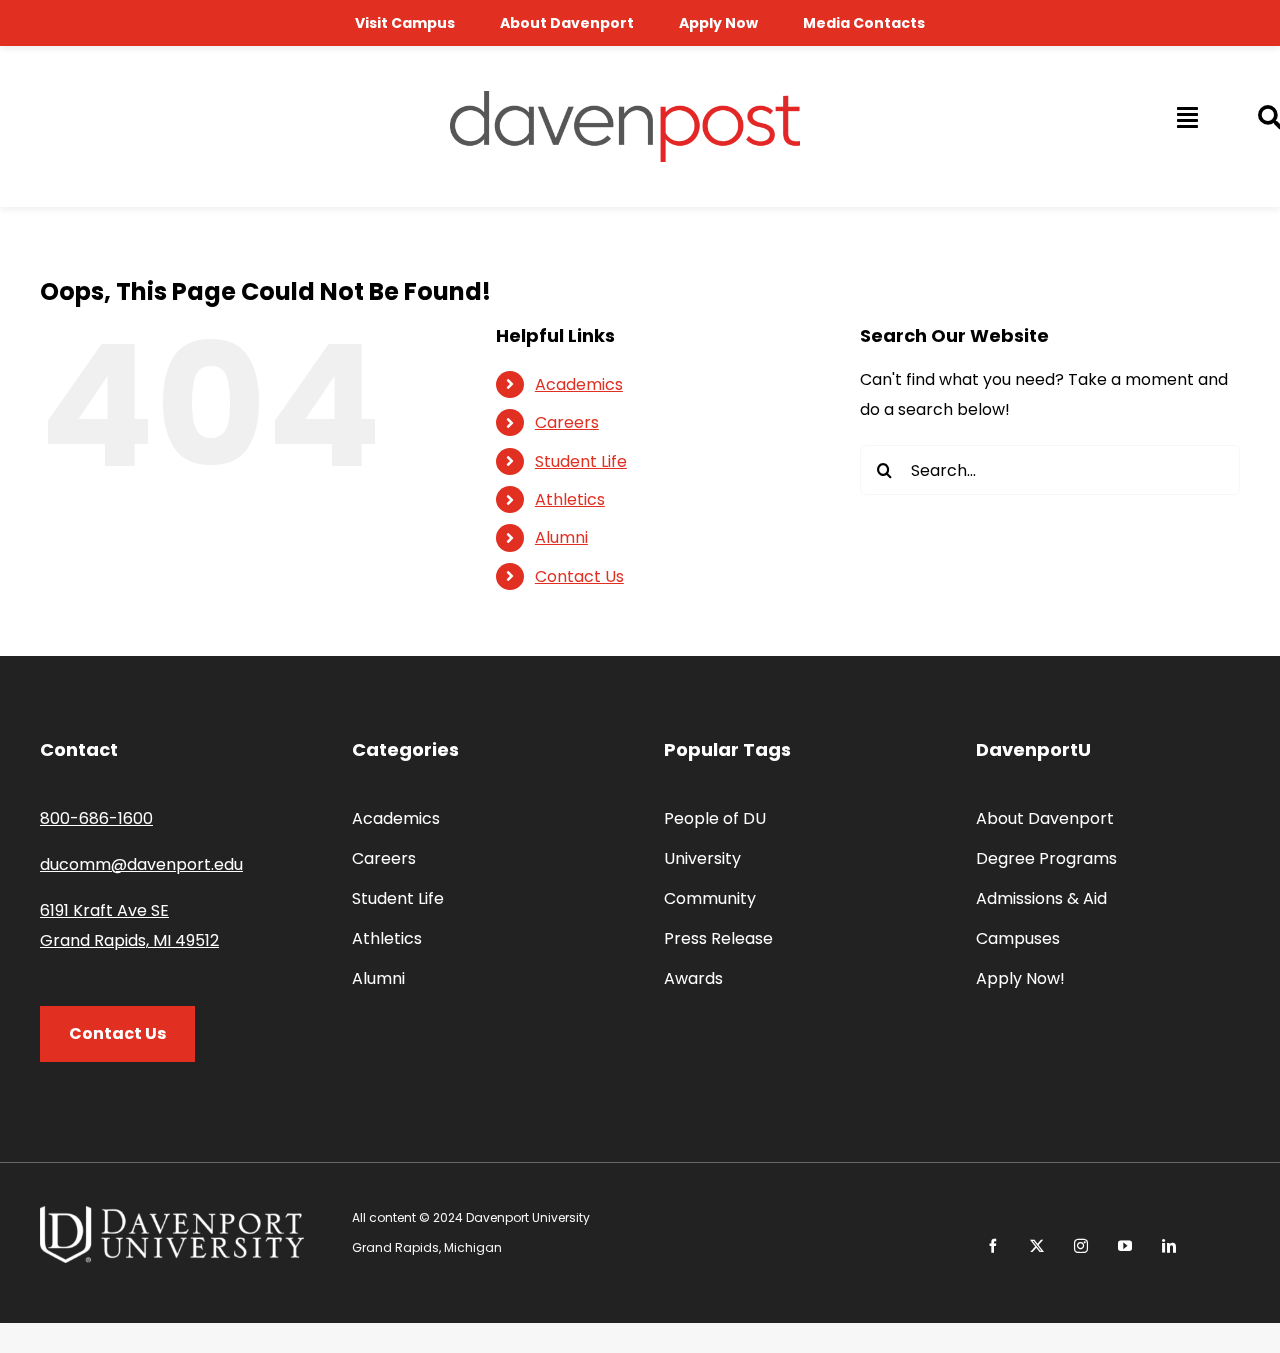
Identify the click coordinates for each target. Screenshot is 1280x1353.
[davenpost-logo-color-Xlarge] (625, 98)
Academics (579, 384)
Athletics (570, 499)
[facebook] (993, 1246)
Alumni (561, 537)
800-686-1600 (96, 818)
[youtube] (1125, 1246)
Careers (567, 422)
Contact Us (579, 576)
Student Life (581, 461)
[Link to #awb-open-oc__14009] (1186, 117)
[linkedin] (1169, 1246)
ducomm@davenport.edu (141, 864)
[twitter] (1037, 1246)
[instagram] (1081, 1246)
